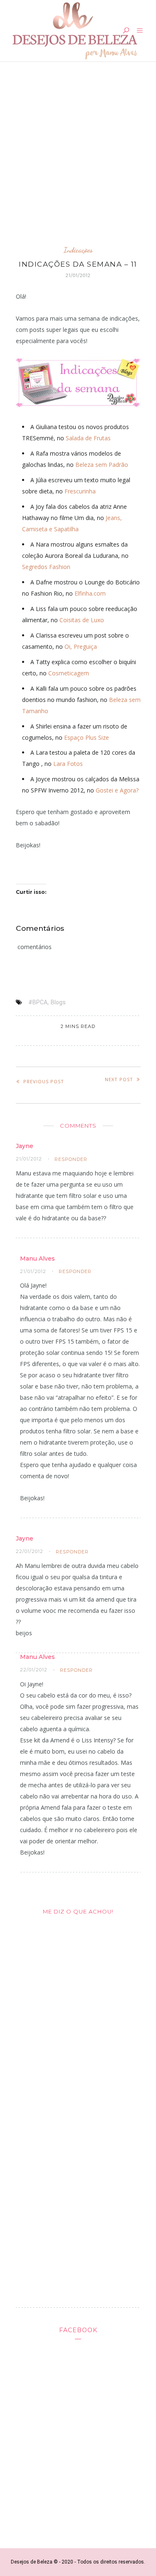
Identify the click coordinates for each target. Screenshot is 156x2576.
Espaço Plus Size (87, 737)
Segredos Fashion (46, 567)
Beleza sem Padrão (102, 465)
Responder (71, 1159)
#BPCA (38, 1002)
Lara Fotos (68, 764)
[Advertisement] (78, 151)
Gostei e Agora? (117, 790)
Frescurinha (80, 491)
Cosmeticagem (69, 673)
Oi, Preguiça (81, 646)
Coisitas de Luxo (82, 620)
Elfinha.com (90, 593)
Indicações (78, 250)
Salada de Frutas (88, 438)
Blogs (58, 1002)
